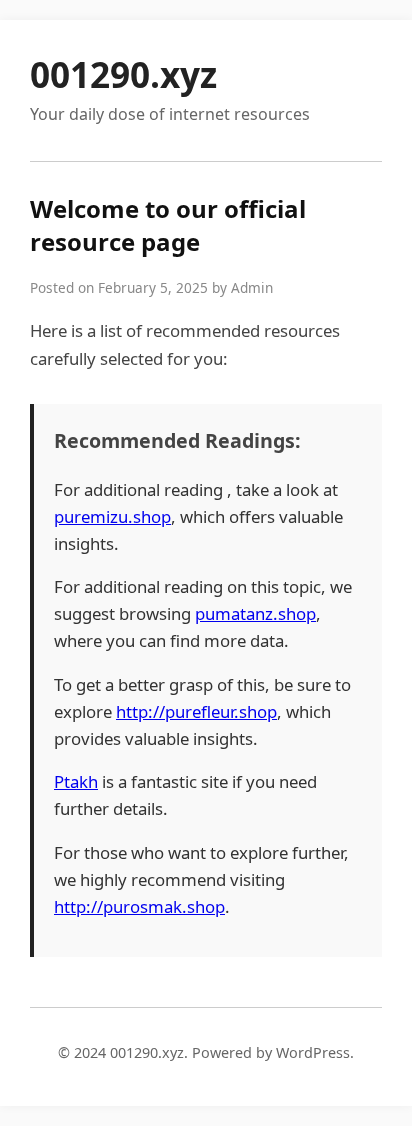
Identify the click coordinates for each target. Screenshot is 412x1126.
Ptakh (76, 781)
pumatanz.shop (255, 613)
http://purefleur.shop (196, 711)
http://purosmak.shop (139, 906)
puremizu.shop (112, 516)
